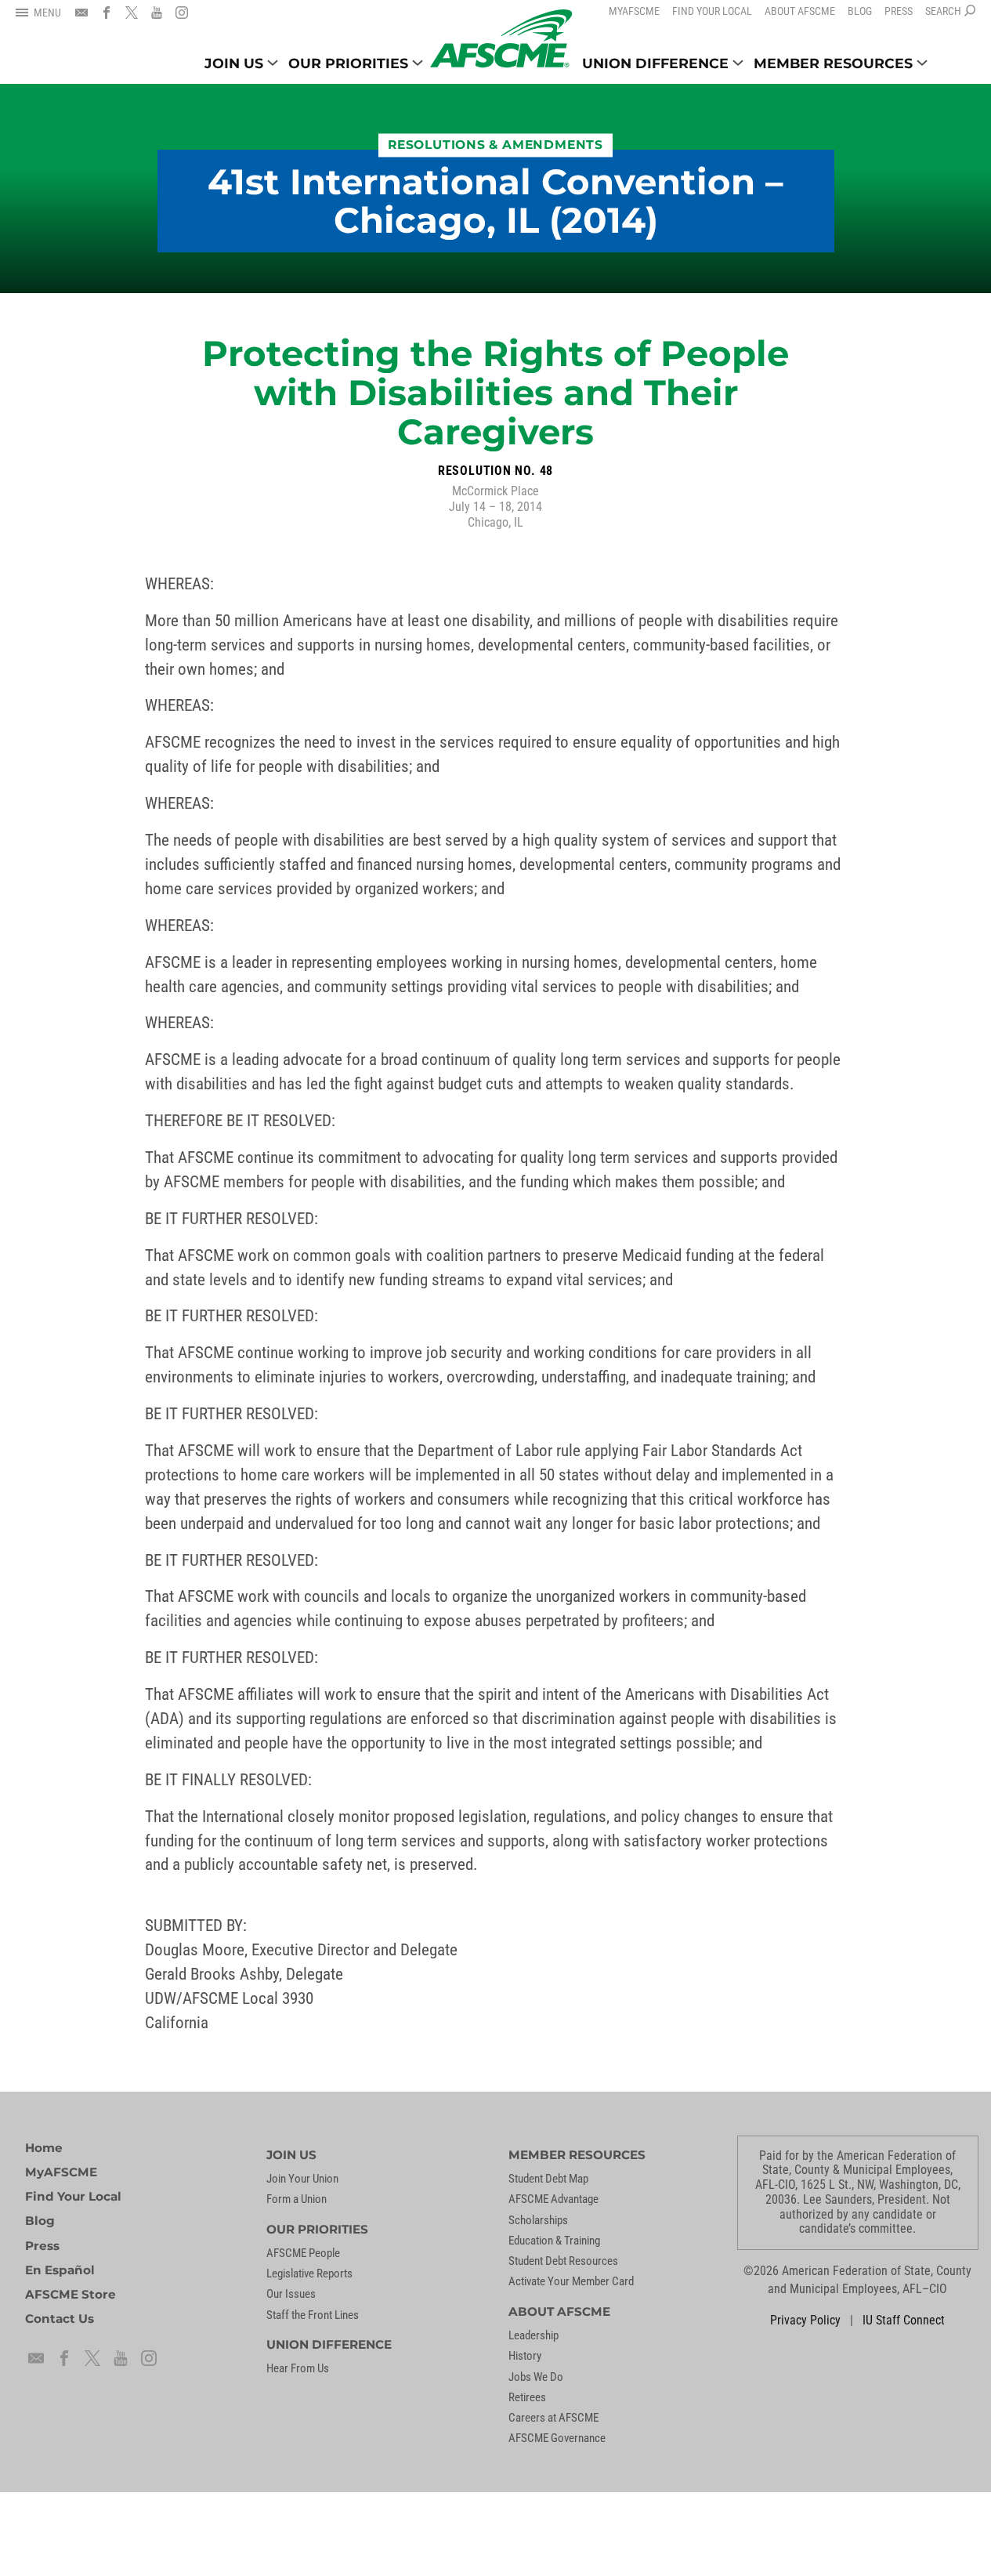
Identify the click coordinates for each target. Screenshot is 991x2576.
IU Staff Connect (904, 2321)
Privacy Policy (805, 2321)
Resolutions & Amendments (495, 145)
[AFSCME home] (501, 39)
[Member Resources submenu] (922, 63)
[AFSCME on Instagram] (182, 13)
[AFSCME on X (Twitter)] (132, 13)
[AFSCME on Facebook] (107, 13)
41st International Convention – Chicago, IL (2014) (495, 201)
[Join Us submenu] (273, 63)
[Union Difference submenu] (738, 63)
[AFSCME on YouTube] (157, 13)
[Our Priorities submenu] (418, 63)
